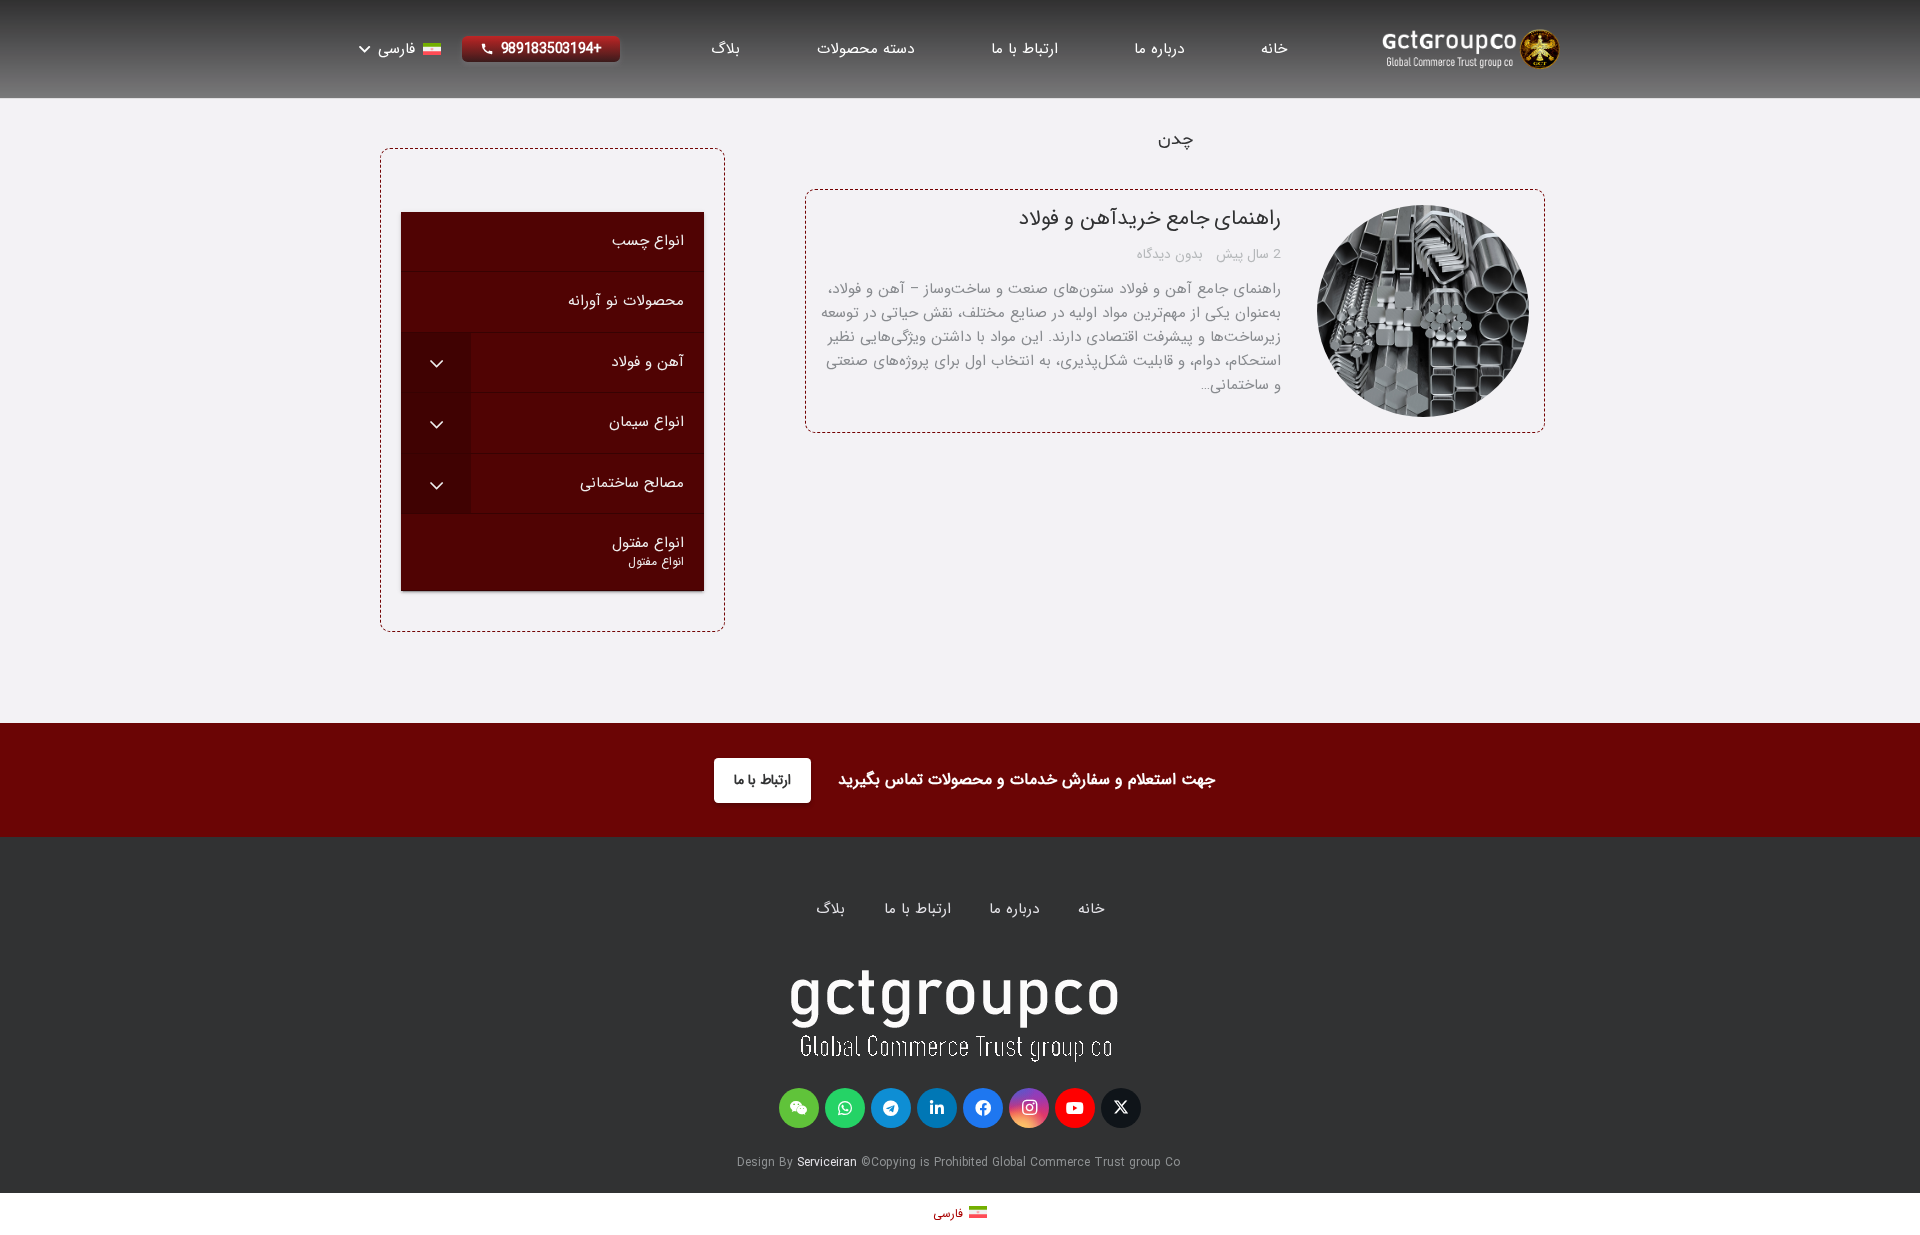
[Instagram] (1029, 1108)
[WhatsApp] (845, 1108)
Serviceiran (827, 1162)
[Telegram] (891, 1108)
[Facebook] (983, 1108)
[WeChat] (799, 1108)
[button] (400, 49)
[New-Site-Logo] (1469, 49)
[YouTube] (1075, 1108)
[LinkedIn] (937, 1108)
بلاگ (830, 909)
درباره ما (1014, 909)
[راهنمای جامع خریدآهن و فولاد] (1175, 311)
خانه (1091, 909)
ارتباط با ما (917, 909)
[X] (1121, 1108)
